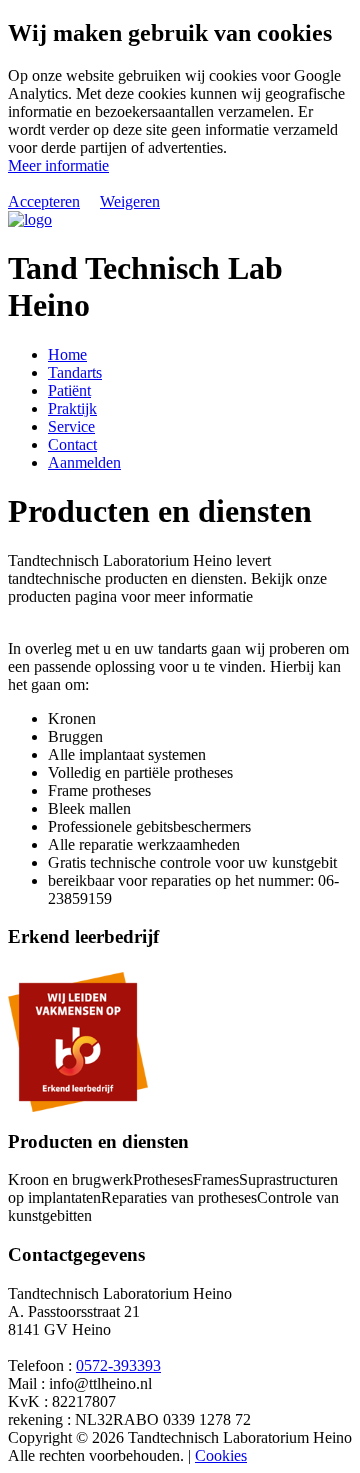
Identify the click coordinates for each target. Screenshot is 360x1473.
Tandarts (75, 372)
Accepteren (44, 201)
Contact (72, 444)
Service (71, 426)
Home (67, 354)
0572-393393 (118, 1365)
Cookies (221, 1455)
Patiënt (69, 390)
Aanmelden (84, 462)
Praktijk (72, 408)
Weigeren (130, 201)
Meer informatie (58, 165)
